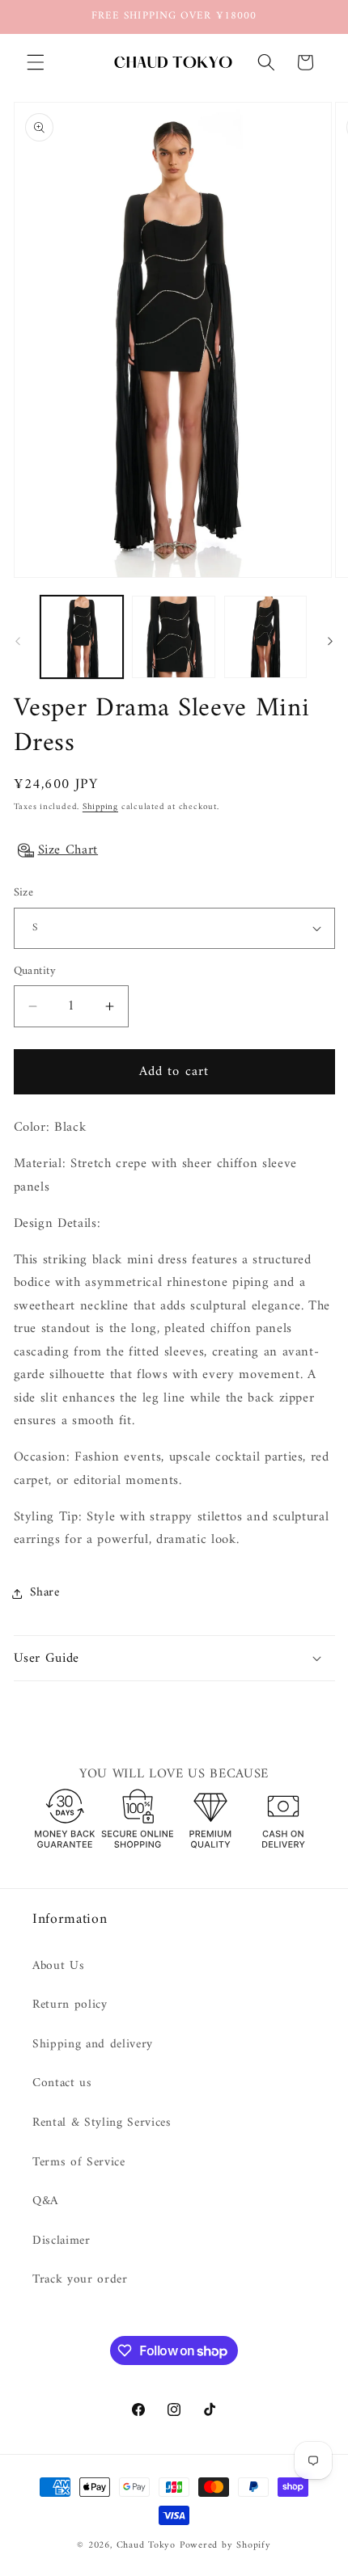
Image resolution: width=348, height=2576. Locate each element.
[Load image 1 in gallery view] (82, 637)
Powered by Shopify (225, 2545)
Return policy (70, 2005)
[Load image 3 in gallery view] (266, 637)
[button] (36, 62)
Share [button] (45, 1593)
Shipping (100, 807)
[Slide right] (330, 642)
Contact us (62, 2083)
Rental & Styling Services (102, 2123)
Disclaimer (62, 2241)
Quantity (35, 972)
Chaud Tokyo (148, 2545)
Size (24, 894)
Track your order (80, 2280)
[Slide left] (18, 642)
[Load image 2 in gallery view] (174, 637)
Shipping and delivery (93, 2045)
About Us (58, 1966)
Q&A (45, 2201)
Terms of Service (79, 2163)
